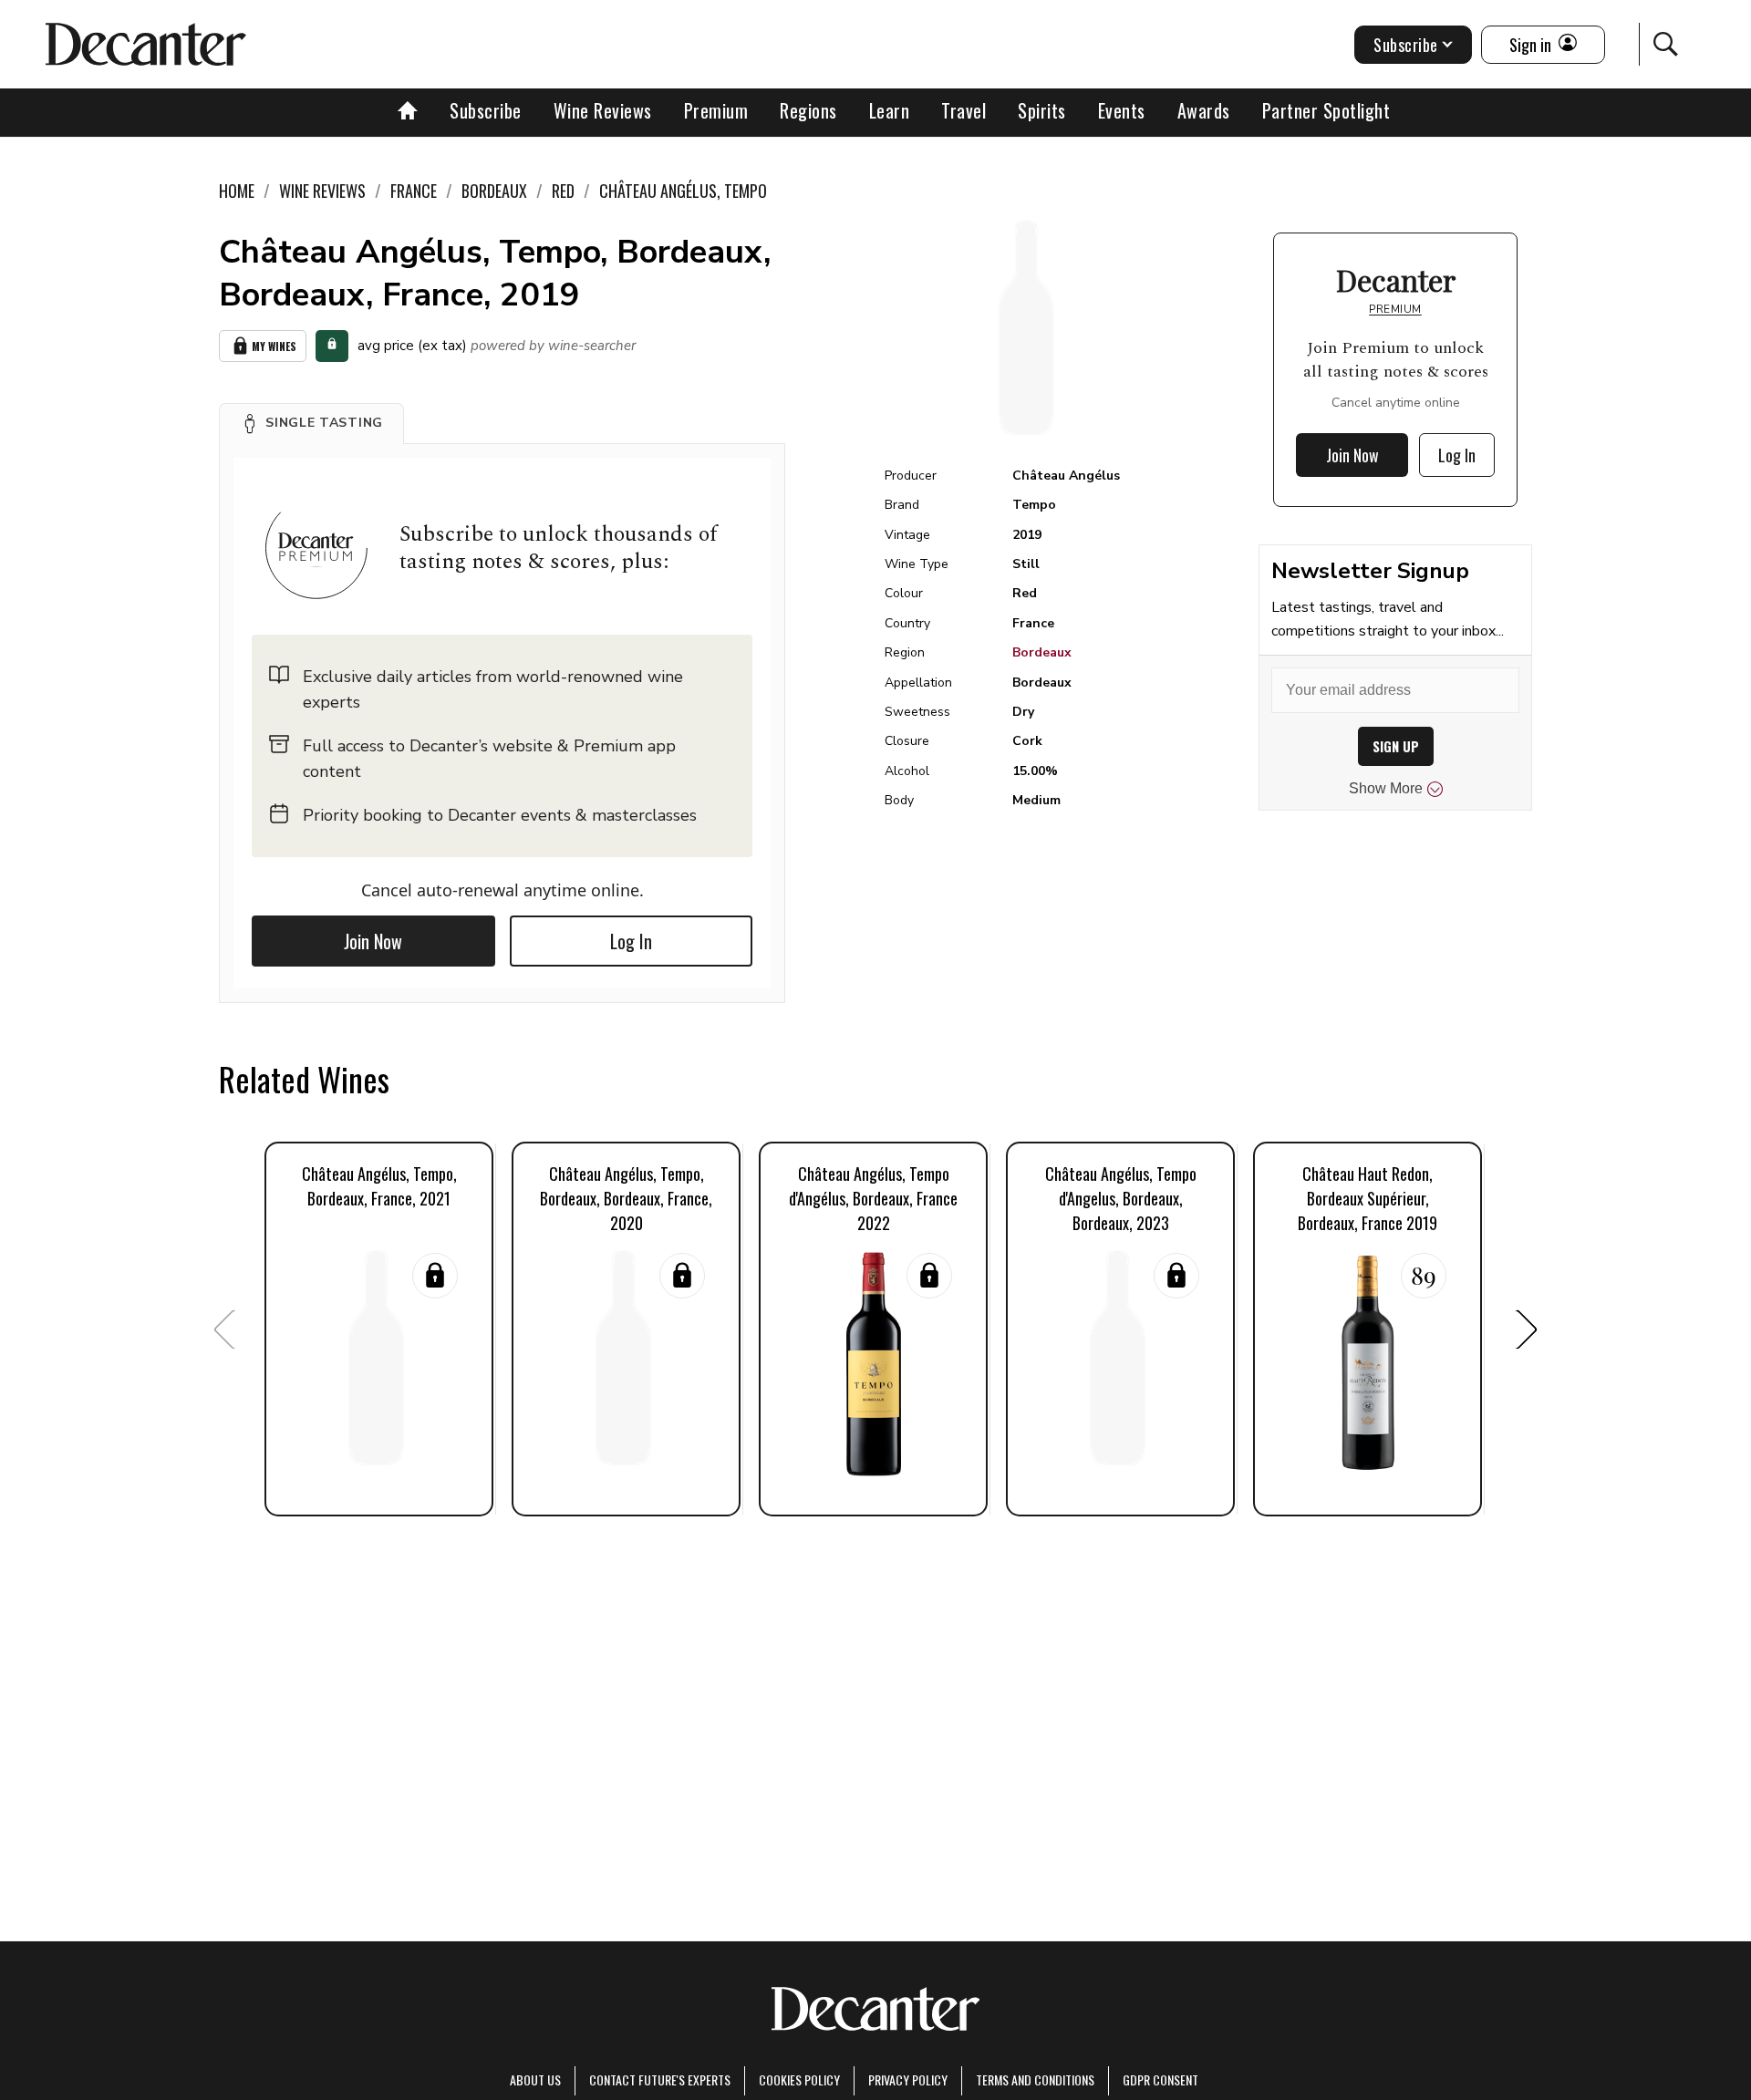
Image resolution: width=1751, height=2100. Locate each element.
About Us (535, 2079)
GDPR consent (1160, 2079)
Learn (890, 110)
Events (1122, 110)
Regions (808, 110)
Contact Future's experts (660, 2079)
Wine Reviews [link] (322, 191)
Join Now (373, 941)
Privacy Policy (908, 2079)
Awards (1204, 110)
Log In (631, 941)
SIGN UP (1396, 746)
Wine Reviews (603, 110)
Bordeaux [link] (494, 191)
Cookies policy (799, 2079)
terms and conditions (1035, 2079)
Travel (964, 110)
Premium (716, 110)
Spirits (1042, 110)
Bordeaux (1042, 652)
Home (237, 191)
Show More (1386, 788)
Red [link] (563, 191)
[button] (311, 423)
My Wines (274, 346)
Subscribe (486, 110)
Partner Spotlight (1326, 110)
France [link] (414, 191)
